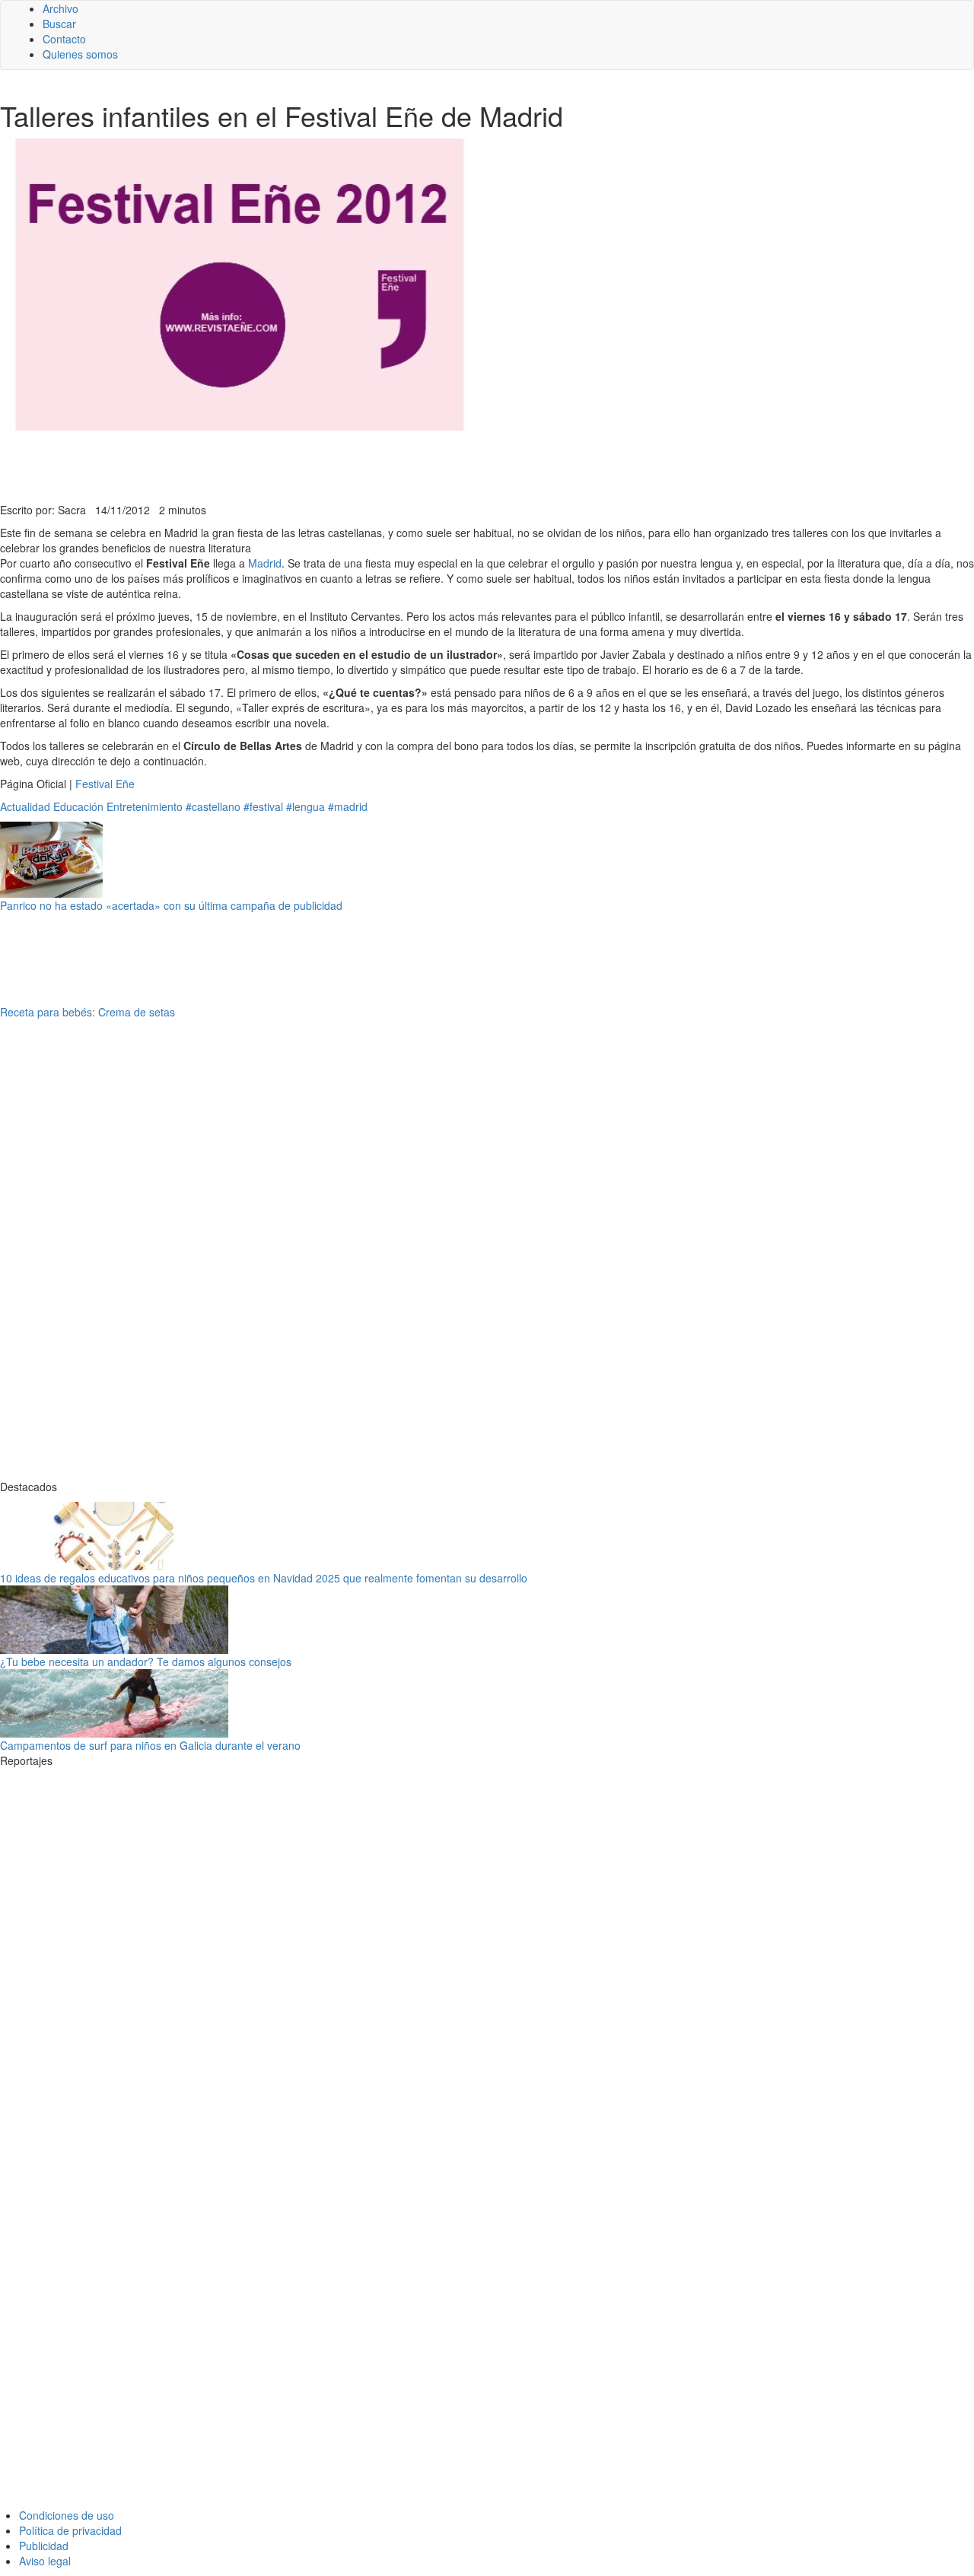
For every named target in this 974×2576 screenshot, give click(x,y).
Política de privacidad (70, 2530)
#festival (263, 806)
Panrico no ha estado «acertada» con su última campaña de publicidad (171, 905)
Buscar (59, 24)
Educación (78, 806)
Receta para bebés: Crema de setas (88, 1012)
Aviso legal (45, 2561)
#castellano (213, 806)
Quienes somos (80, 54)
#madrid (348, 806)
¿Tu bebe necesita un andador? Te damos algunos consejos (146, 1662)
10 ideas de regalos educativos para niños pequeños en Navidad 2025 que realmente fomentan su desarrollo (264, 1578)
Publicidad (44, 2546)
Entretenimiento (145, 806)
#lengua (306, 806)
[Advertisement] (373, 465)
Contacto (64, 39)
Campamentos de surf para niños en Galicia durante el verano (150, 1745)
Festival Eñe (105, 784)
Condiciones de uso (67, 2515)
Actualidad (25, 806)
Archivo (60, 8)
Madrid (265, 563)
